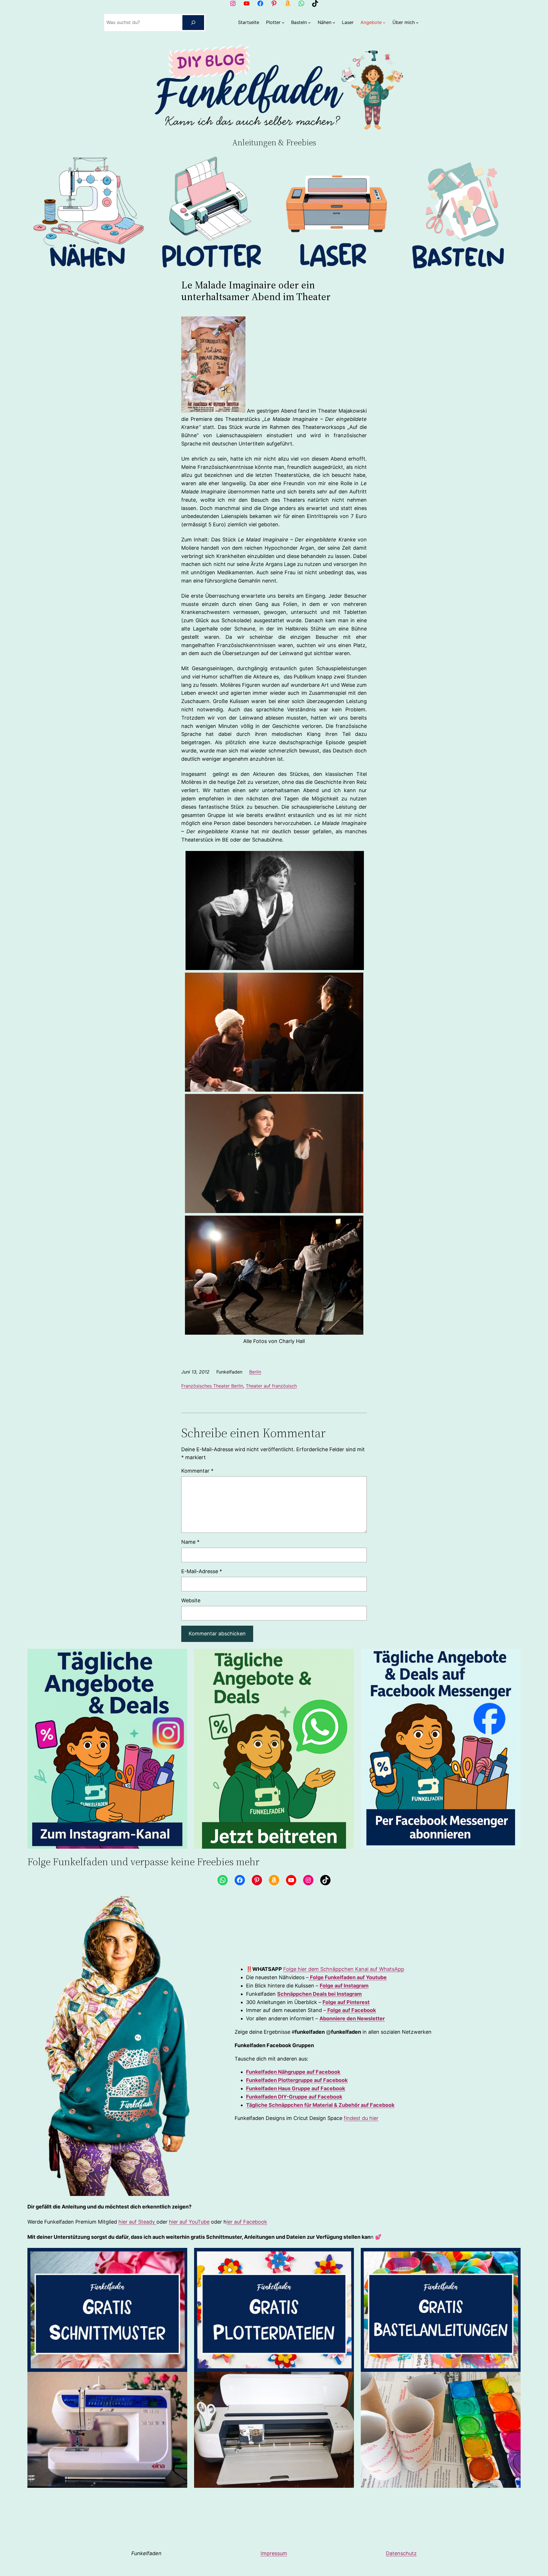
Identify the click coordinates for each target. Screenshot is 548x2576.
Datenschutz (401, 2553)
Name (190, 1542)
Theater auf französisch (271, 1386)
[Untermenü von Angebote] (384, 23)
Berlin (255, 1372)
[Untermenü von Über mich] (417, 23)
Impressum (274, 2553)
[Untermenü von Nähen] (334, 23)
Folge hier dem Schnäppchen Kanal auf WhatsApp (344, 1969)
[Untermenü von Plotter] (283, 23)
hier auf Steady (137, 2222)
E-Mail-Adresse (202, 1571)
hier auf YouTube (189, 2222)
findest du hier (361, 2118)
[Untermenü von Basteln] (309, 23)
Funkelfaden (146, 2553)
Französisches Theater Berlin (212, 1386)
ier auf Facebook (247, 2222)
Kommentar (197, 1471)
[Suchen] (193, 23)
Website (191, 1600)
